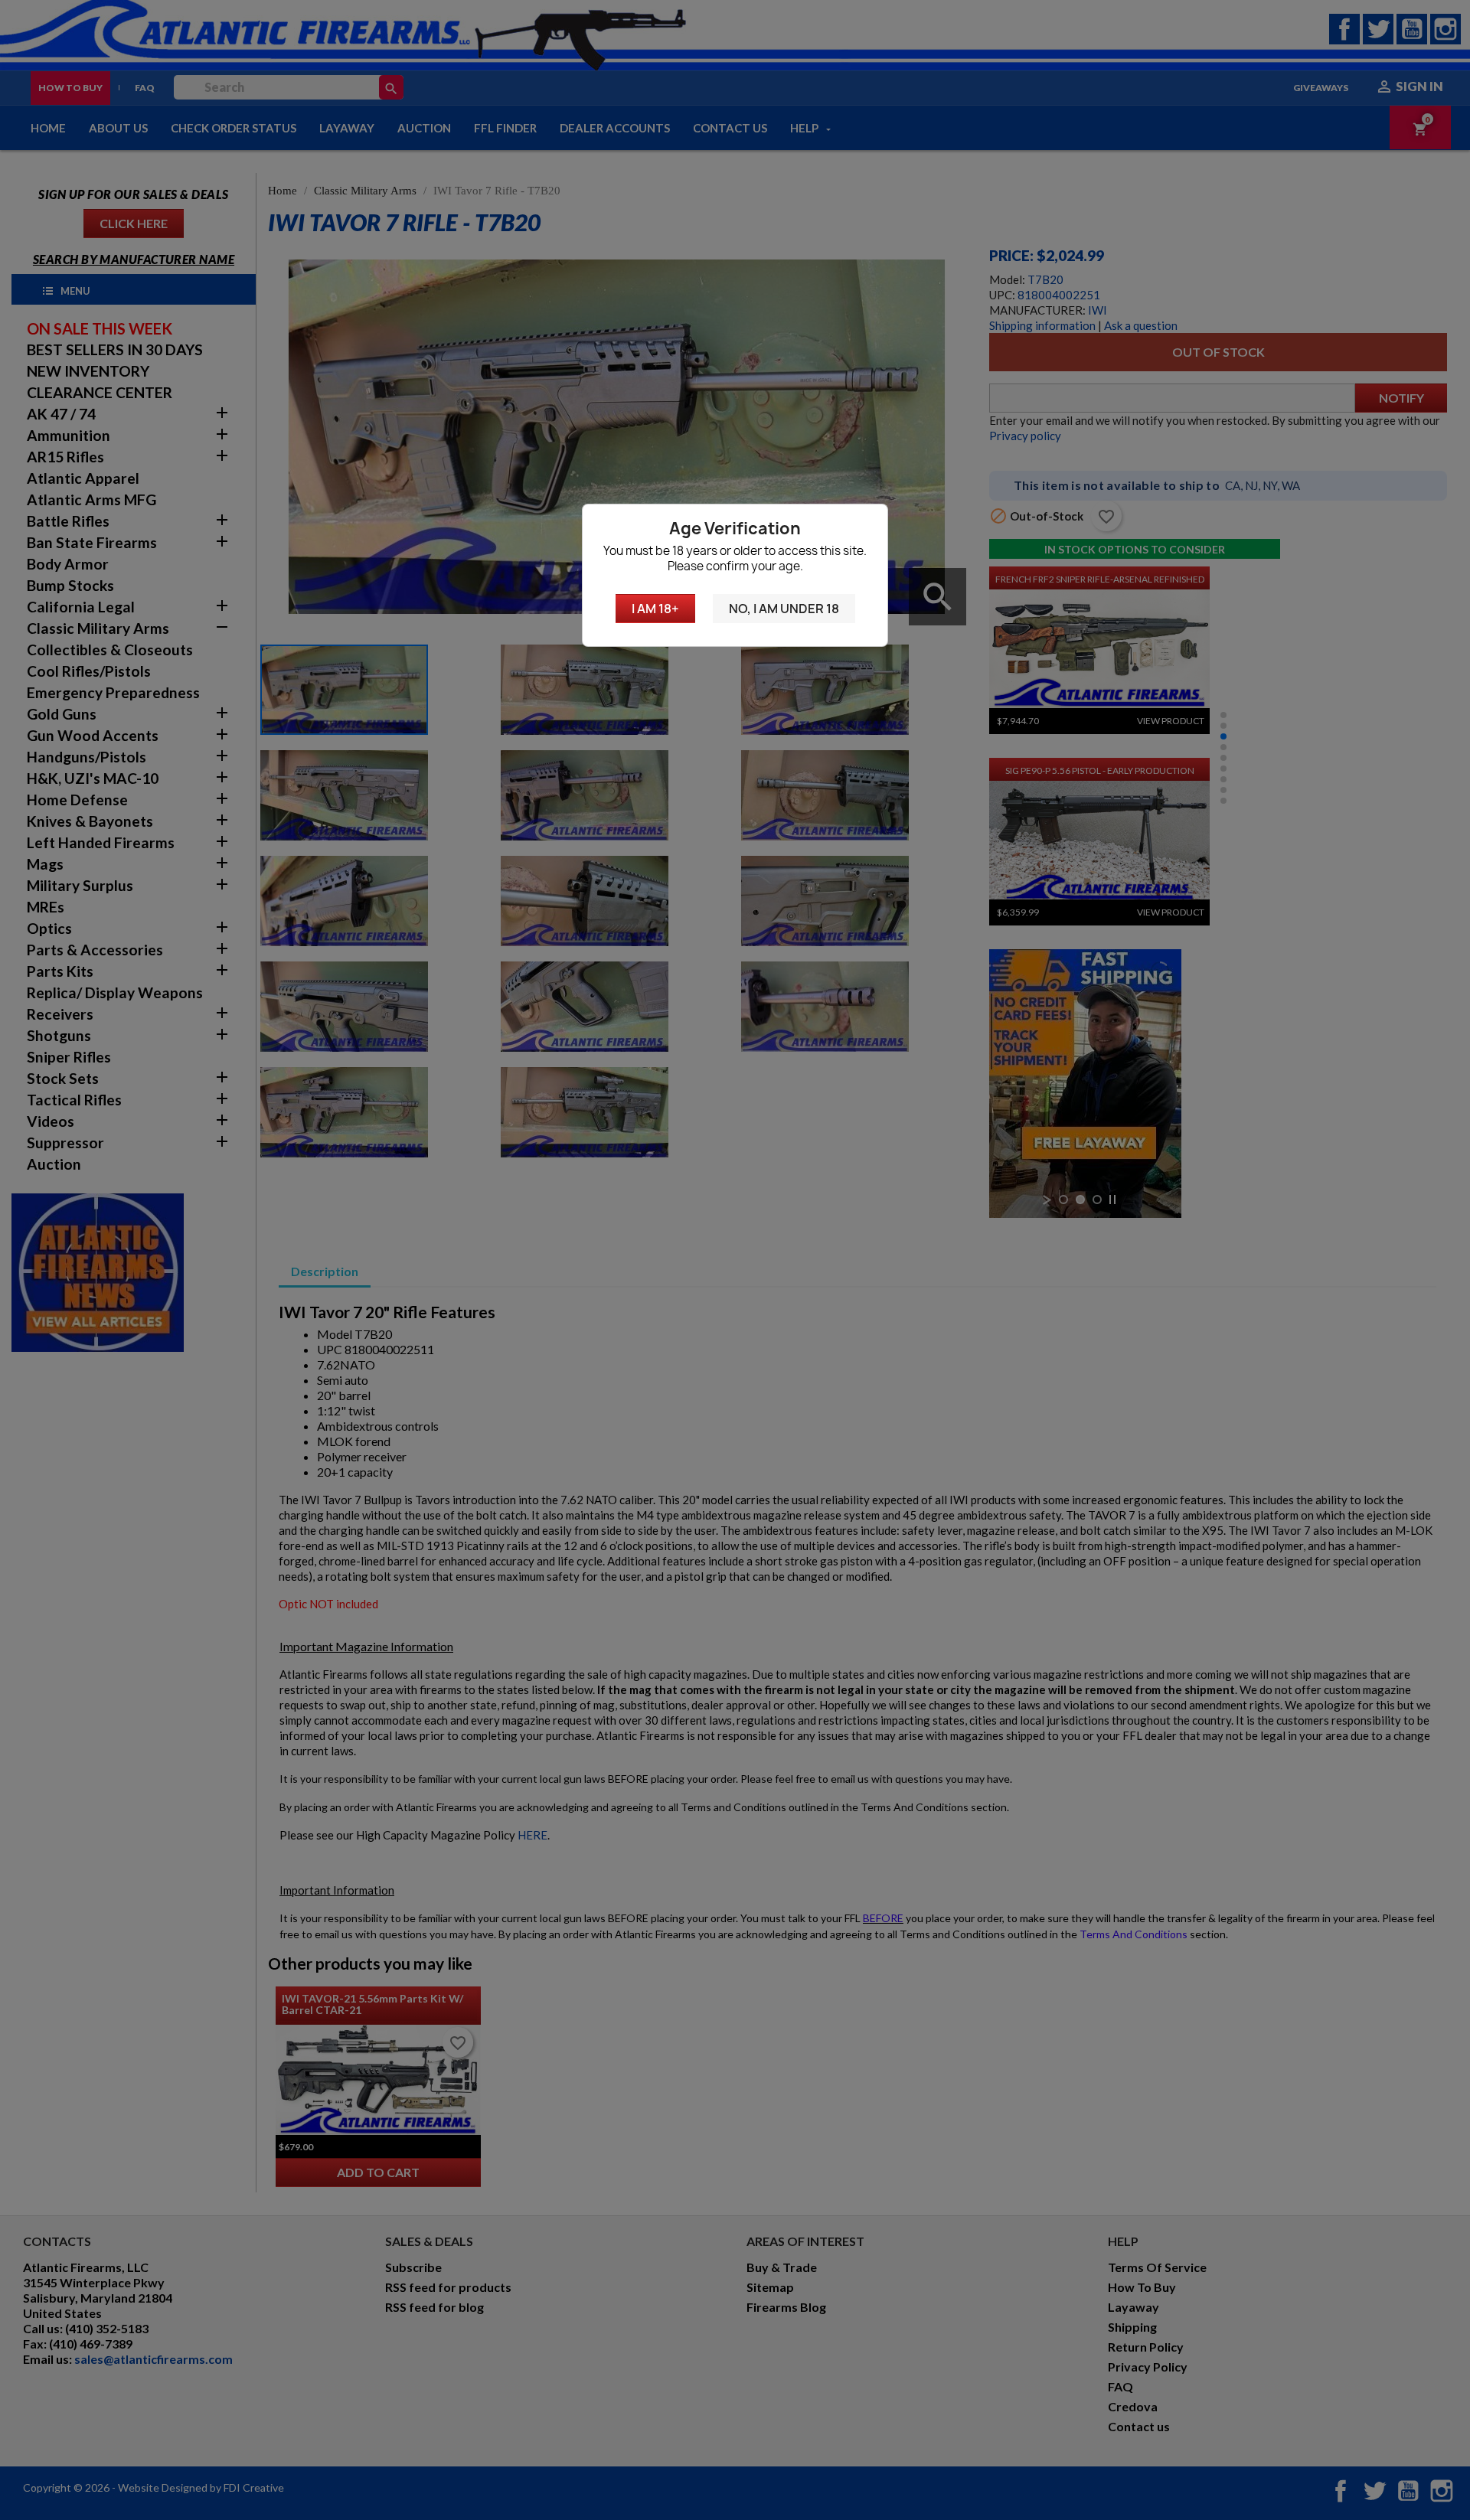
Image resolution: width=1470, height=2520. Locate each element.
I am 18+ (655, 609)
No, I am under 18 (784, 609)
